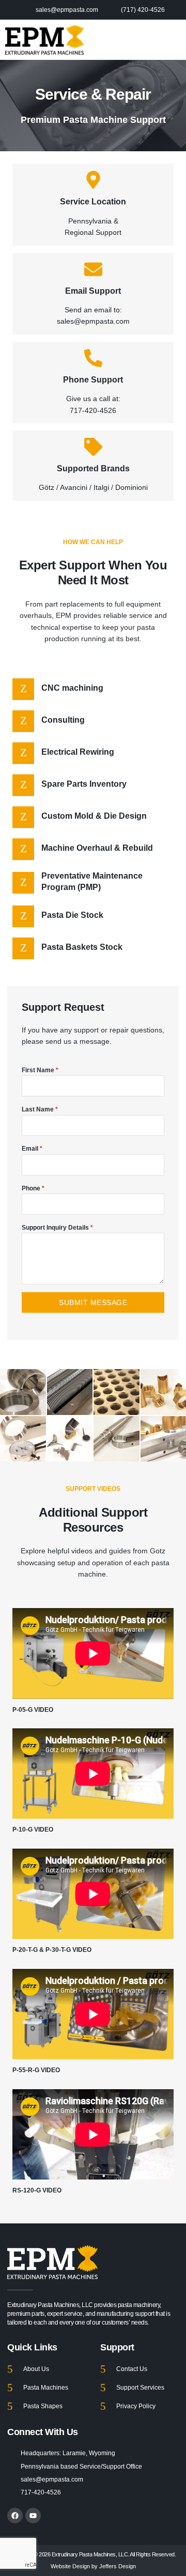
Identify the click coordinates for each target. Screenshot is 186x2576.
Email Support (93, 291)
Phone (33, 1188)
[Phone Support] (93, 358)
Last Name (40, 1109)
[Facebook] (15, 2516)
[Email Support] (93, 269)
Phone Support (93, 380)
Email (32, 1149)
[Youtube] (33, 2516)
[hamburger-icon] (174, 40)
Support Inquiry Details (57, 1228)
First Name (40, 1070)
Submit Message (93, 1302)
